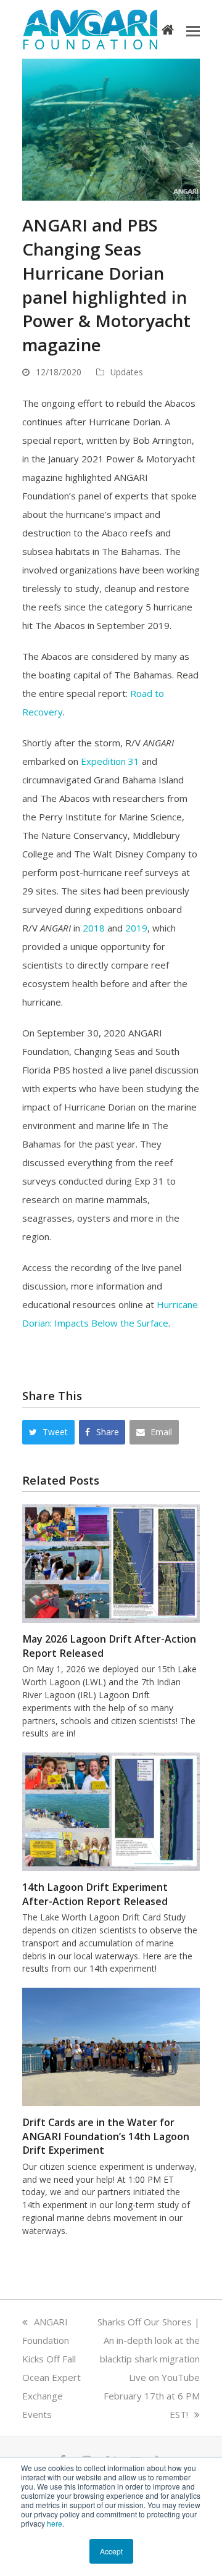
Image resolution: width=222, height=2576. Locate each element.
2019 (136, 928)
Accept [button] (111, 2551)
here (55, 2523)
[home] (168, 29)
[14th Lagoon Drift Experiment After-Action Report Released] (111, 1811)
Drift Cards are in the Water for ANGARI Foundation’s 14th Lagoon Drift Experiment (106, 2136)
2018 (94, 928)
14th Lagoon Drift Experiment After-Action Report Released (95, 1894)
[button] (193, 30)
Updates (127, 372)
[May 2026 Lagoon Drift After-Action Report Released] (111, 1562)
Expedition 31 (110, 761)
